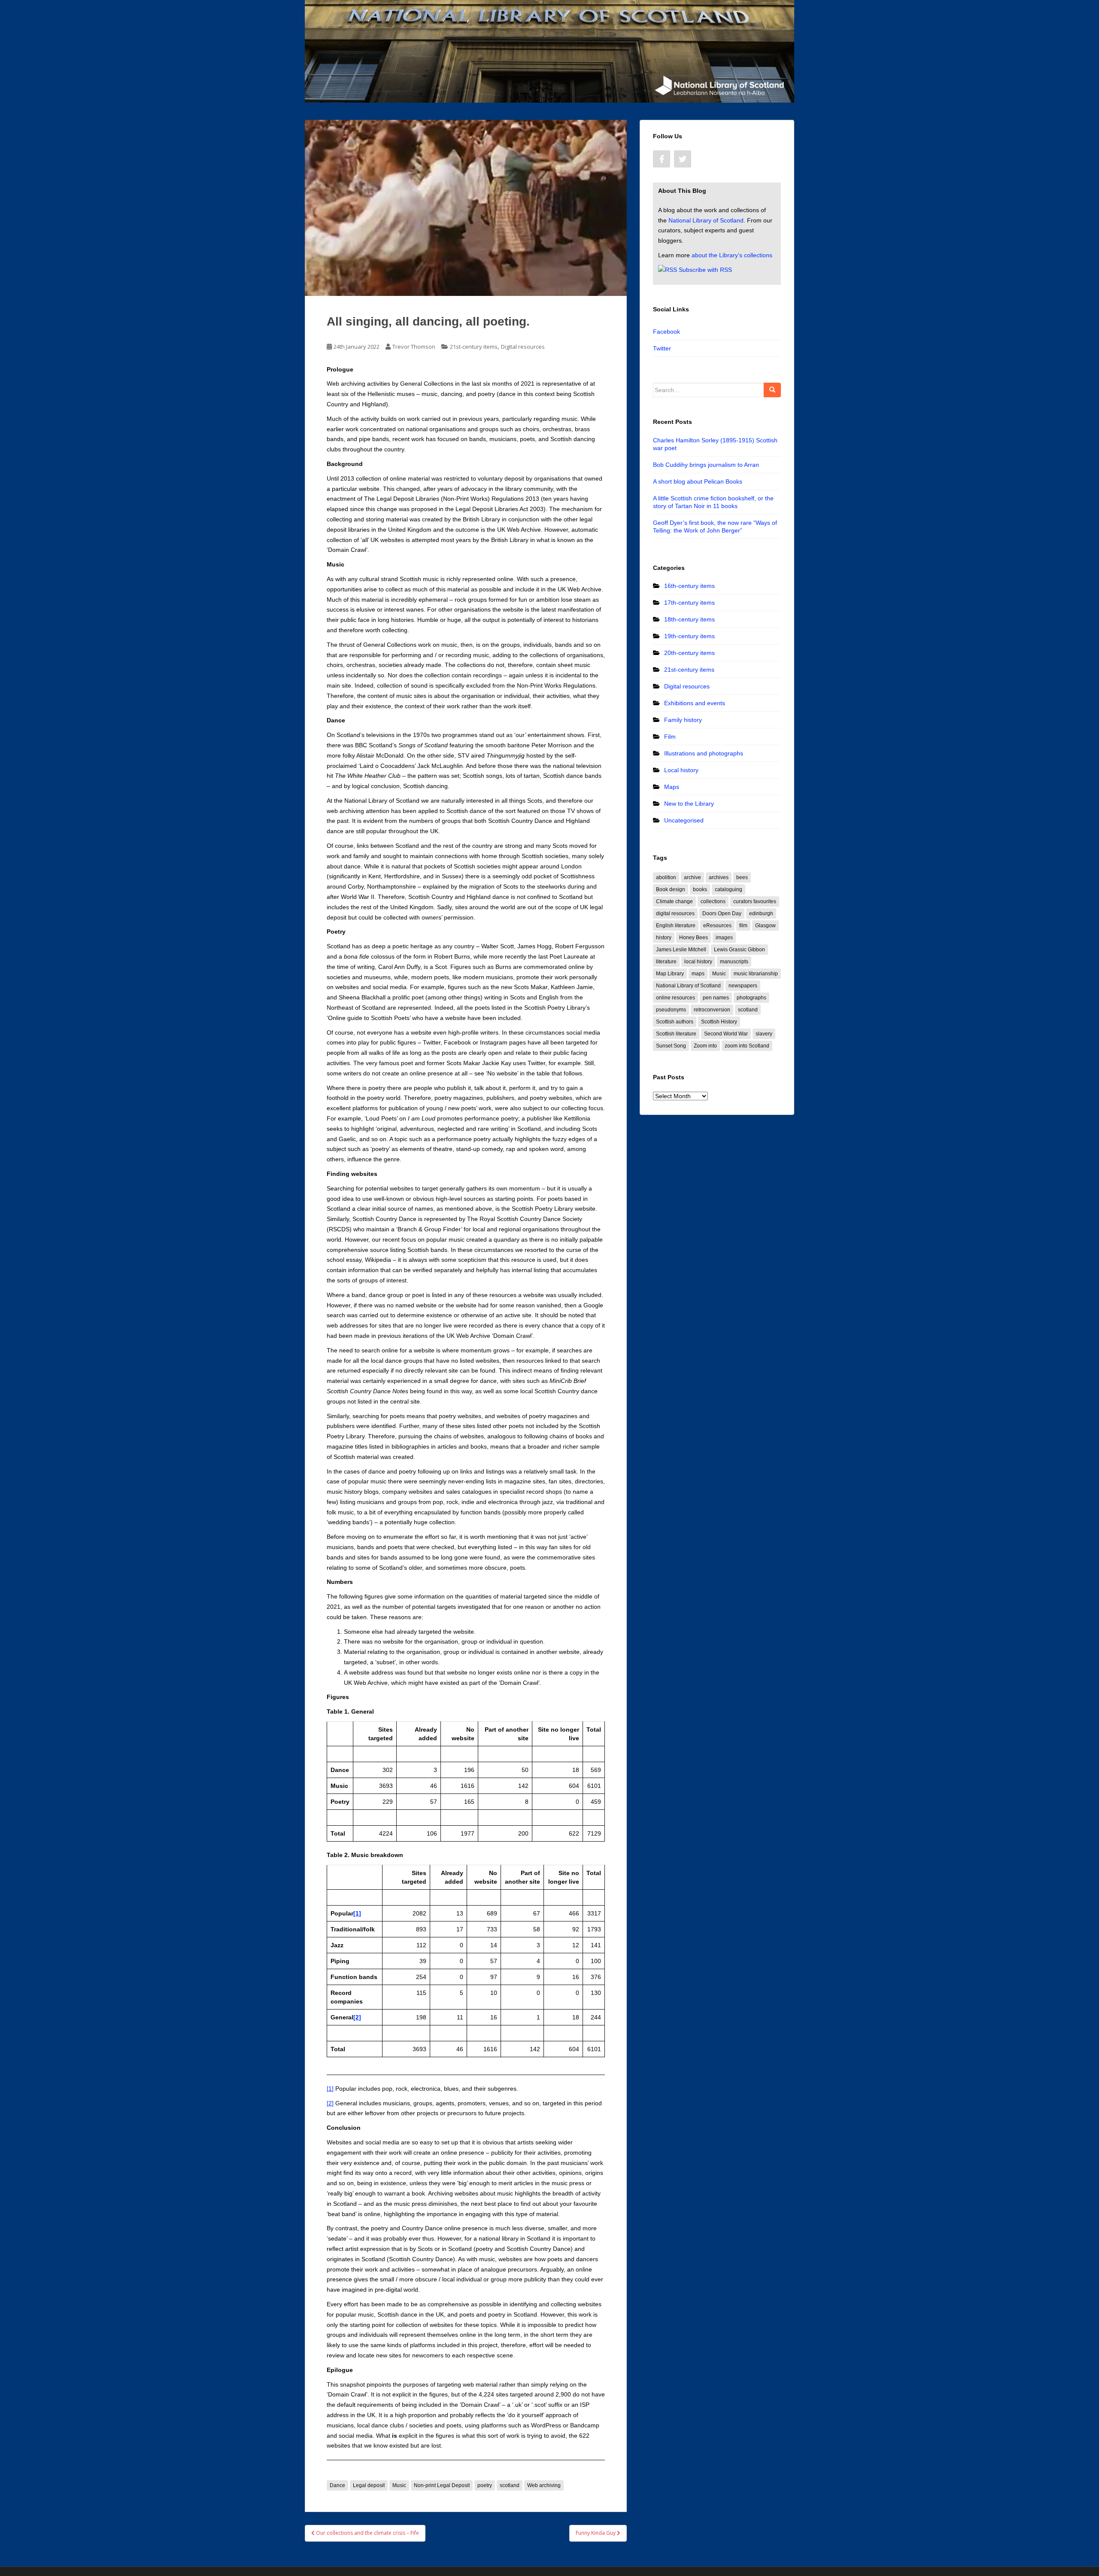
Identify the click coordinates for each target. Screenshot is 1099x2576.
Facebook (666, 332)
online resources (675, 998)
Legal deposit (369, 2485)
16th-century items (689, 586)
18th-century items (689, 619)
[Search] (772, 390)
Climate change (674, 901)
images (724, 938)
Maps (672, 787)
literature (666, 962)
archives (719, 877)
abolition (666, 877)
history (664, 938)
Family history (683, 720)
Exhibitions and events (695, 703)
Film (670, 737)
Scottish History (719, 1022)
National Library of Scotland (706, 220)
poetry (485, 2485)
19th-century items (689, 636)
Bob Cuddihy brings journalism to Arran (706, 465)
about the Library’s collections (732, 255)
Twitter (662, 348)
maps (698, 974)
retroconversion (712, 1010)
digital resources (675, 913)
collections (713, 901)
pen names (716, 998)
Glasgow (765, 926)
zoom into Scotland (747, 1046)
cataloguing (729, 889)
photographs (751, 998)
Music (399, 2485)
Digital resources (523, 347)
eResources (717, 926)
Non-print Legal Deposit (442, 2485)
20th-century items (689, 653)
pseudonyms (671, 1010)
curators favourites (755, 901)
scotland (510, 2485)
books (700, 889)
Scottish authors (675, 1022)
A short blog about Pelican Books (698, 481)
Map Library (670, 974)
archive (692, 877)
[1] (330, 2089)
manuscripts (734, 962)
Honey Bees (694, 938)
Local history (681, 770)
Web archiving (544, 2485)
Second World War (726, 1034)
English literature (676, 926)
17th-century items (689, 603)
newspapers (743, 986)
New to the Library (689, 804)
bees (742, 877)
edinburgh (761, 913)
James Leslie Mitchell (681, 950)
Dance (337, 2485)
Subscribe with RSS (705, 270)
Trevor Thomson (414, 347)
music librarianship (756, 974)
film (743, 926)
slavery (764, 1034)
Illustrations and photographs (704, 753)
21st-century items (474, 347)
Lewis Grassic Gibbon (739, 950)
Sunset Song (671, 1046)
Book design (671, 889)
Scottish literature (676, 1034)
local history (698, 962)
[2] (330, 2103)
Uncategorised (684, 820)
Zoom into (705, 1046)
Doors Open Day (722, 913)
